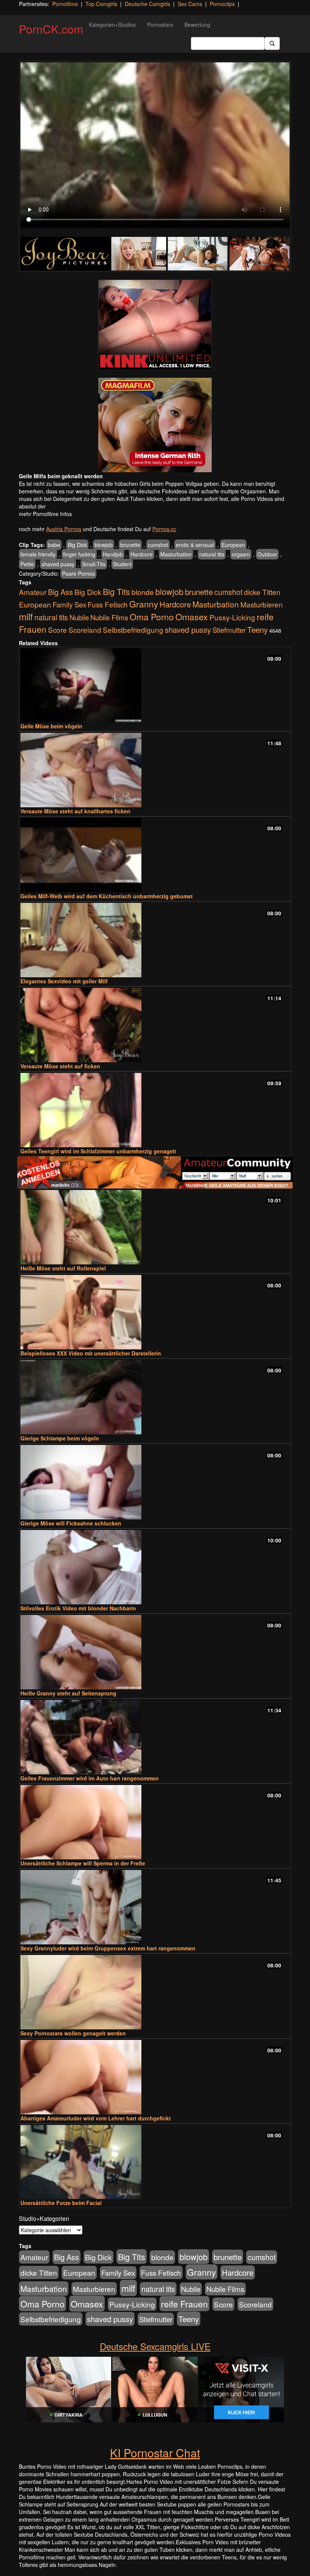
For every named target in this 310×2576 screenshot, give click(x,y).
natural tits (212, 554)
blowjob (104, 545)
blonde (143, 592)
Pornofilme (65, 4)
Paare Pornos (78, 573)
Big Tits (116, 591)
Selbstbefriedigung (133, 630)
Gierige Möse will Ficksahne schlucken (71, 1523)
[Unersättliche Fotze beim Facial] (155, 2162)
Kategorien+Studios (112, 25)
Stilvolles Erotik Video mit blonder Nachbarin (78, 1608)
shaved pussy (58, 564)
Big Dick (77, 545)
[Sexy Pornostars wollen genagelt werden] (155, 1992)
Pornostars (160, 25)
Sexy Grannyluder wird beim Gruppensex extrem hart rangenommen (108, 1948)
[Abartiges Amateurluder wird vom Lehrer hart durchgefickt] (155, 2077)
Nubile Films (109, 617)
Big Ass (60, 592)
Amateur (33, 592)
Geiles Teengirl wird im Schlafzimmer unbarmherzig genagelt (98, 1151)
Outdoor (267, 554)
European (233, 545)
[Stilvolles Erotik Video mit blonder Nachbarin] (155, 1567)
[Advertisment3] (155, 1172)
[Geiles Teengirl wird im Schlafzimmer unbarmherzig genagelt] (155, 1110)
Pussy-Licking (232, 617)
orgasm (241, 554)
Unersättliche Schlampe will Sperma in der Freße (83, 1863)
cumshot (158, 545)
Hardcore (142, 554)
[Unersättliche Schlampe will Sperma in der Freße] (155, 1822)
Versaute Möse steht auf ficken (60, 1066)
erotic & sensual (195, 545)
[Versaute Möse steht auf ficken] (155, 1025)
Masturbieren (262, 604)
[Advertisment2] (155, 425)
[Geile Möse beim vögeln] (155, 685)
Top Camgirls (101, 4)
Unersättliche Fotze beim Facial (61, 2203)
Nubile (79, 617)
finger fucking (79, 554)
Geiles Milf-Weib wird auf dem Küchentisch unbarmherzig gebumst (107, 896)
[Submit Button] (272, 43)
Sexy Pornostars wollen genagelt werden (73, 2033)
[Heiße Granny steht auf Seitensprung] (155, 1652)
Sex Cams (190, 4)
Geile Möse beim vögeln (51, 726)
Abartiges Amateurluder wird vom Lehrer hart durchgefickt (96, 2118)
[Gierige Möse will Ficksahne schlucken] (155, 1482)
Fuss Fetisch (108, 604)
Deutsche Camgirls (147, 4)
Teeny (257, 629)
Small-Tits (94, 564)
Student (122, 564)
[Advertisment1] (155, 325)
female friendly (38, 554)
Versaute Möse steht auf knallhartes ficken (75, 811)
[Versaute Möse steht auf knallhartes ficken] (155, 770)
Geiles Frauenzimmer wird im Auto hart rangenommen (90, 1778)
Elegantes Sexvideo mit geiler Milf (64, 981)
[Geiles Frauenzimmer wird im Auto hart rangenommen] (155, 1737)
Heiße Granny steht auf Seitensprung (68, 1693)
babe (54, 545)
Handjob (113, 554)
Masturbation (176, 554)
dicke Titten (262, 592)
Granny (144, 604)
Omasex (192, 617)
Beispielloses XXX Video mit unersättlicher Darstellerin (91, 1353)
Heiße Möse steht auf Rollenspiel (63, 1268)
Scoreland (85, 630)
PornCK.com (51, 29)
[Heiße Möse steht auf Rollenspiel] (155, 1227)
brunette (130, 545)
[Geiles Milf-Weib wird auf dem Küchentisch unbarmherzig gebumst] (155, 855)
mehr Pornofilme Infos (45, 514)
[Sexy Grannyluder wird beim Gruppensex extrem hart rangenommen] (155, 1907)
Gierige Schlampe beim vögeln (60, 1438)
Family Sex (69, 604)
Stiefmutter (229, 630)
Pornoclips (222, 4)
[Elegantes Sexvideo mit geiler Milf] (155, 940)
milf (26, 616)
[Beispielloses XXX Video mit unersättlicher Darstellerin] (155, 1312)
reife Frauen (184, 2304)
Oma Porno (152, 617)
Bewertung (197, 25)
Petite (27, 564)
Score (57, 630)
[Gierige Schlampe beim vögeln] (155, 1397)
